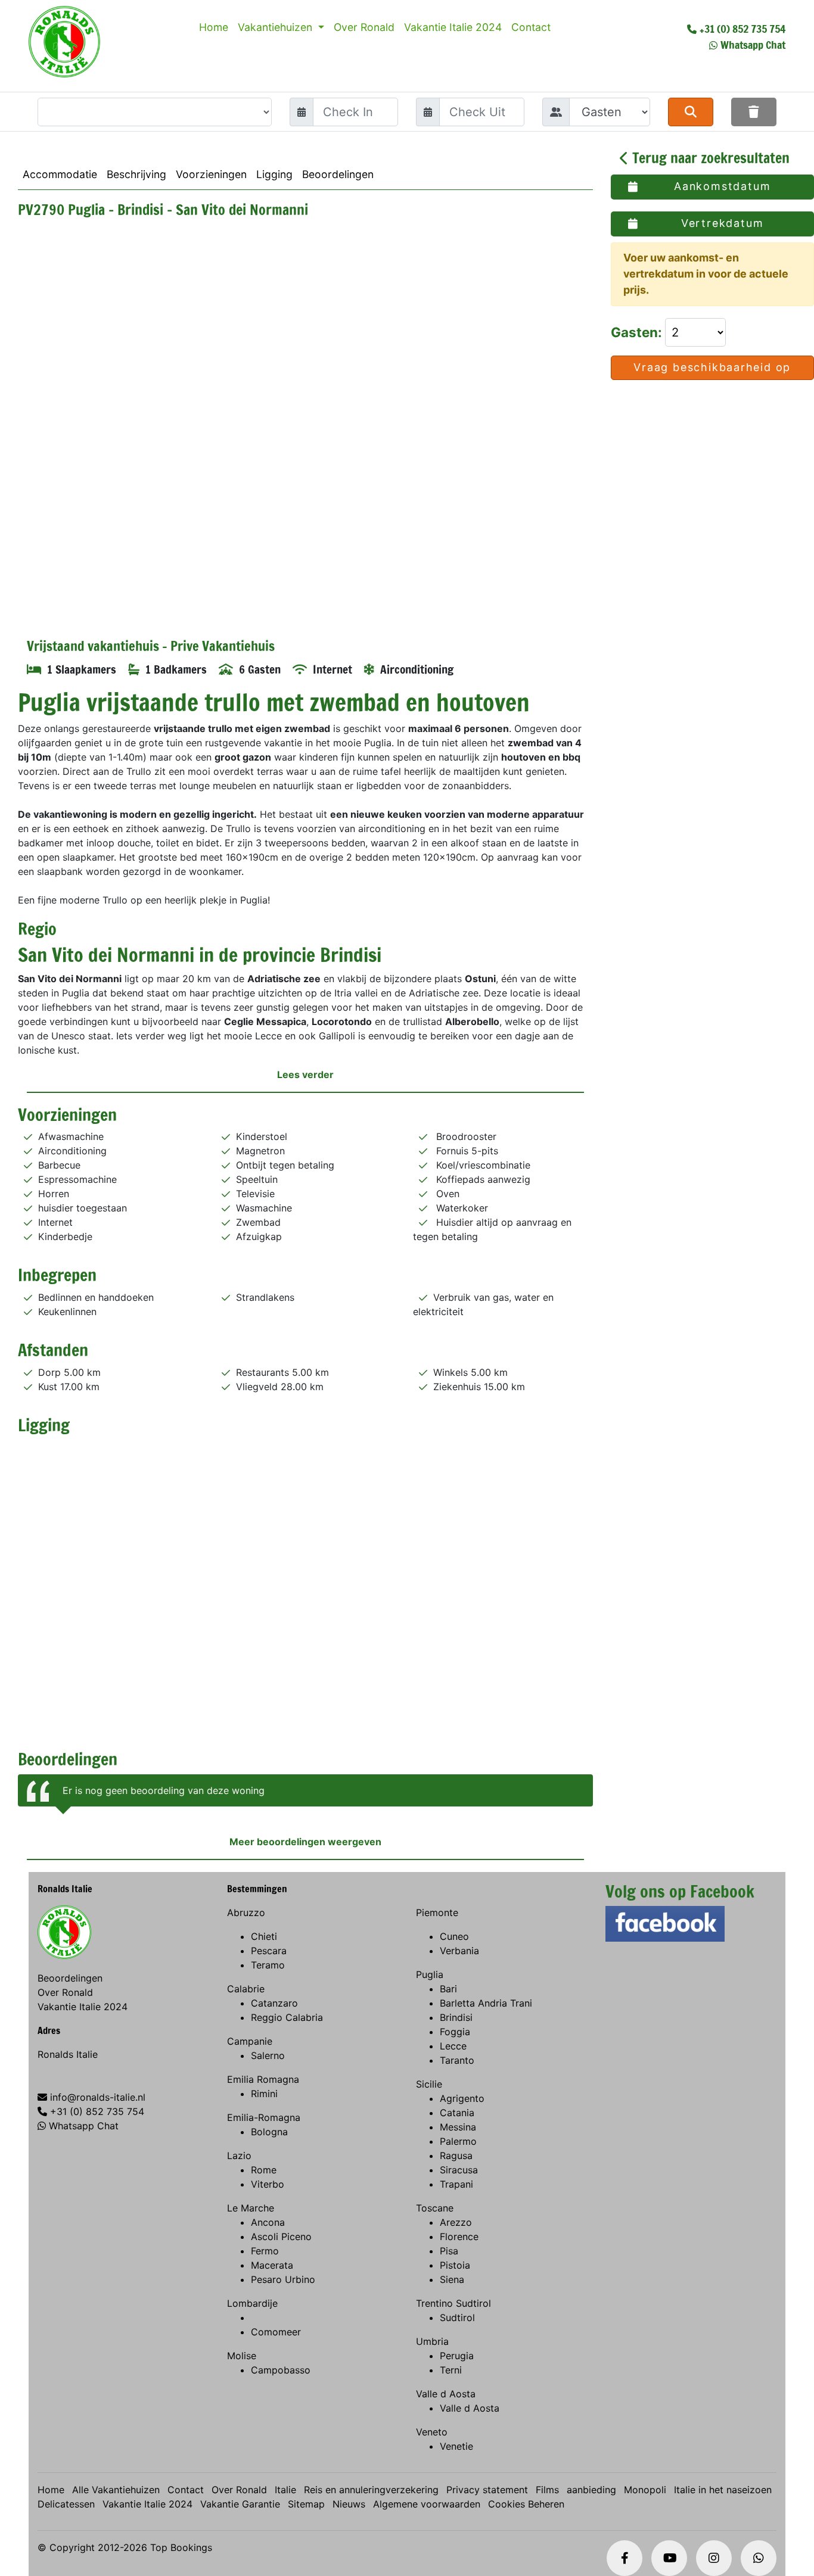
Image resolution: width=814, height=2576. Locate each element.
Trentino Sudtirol (453, 2303)
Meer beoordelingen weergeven (305, 1842)
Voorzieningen (211, 174)
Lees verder (305, 1074)
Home (214, 27)
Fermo (265, 2251)
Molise (242, 2356)
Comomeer (276, 2332)
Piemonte (437, 1912)
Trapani (456, 2184)
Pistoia (455, 2265)
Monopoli (645, 2490)
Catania (457, 2113)
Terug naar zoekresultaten (709, 158)
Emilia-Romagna (264, 2117)
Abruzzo (246, 1912)
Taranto (457, 2060)
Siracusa (459, 2170)
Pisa (449, 2251)
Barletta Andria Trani (486, 2003)
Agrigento (462, 2098)
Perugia (457, 2356)
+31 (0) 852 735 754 (742, 29)
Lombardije (252, 2303)
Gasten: (638, 332)
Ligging (274, 174)
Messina (458, 2127)
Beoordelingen (338, 174)
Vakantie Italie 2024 (453, 27)
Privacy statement (487, 2490)
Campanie (250, 2041)
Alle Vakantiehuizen (116, 2490)
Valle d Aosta (446, 2394)
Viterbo (268, 2184)
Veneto (432, 2432)
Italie (285, 2490)
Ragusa (456, 2156)
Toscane (435, 2208)
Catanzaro (274, 2003)
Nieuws (349, 2504)
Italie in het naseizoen (723, 2490)
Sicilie (429, 2084)
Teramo (268, 1965)
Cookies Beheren (526, 2504)
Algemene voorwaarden (427, 2504)
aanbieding (591, 2490)
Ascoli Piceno (281, 2237)
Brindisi (456, 2017)
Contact (531, 27)
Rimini (264, 2094)
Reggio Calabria (287, 2017)
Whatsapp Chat (753, 45)
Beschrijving (136, 174)
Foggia (455, 2032)
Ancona (268, 2222)
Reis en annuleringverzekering (371, 2490)
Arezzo (456, 2222)
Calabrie (246, 1989)
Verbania (459, 1951)
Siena (452, 2279)
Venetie (456, 2446)
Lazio (239, 2156)
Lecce (453, 2046)
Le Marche (251, 2208)
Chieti (264, 1936)
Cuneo (454, 1936)
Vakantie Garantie (240, 2504)
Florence (459, 2237)
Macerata (272, 2265)
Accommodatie (60, 174)
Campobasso (281, 2370)
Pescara (269, 1951)
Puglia (430, 1974)
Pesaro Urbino (283, 2279)
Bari (448, 1989)
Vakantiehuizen (276, 27)
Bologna (269, 2132)
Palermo (458, 2141)
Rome (264, 2170)
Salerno (268, 2055)
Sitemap (306, 2504)
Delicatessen (66, 2504)
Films (547, 2490)
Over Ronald (364, 27)
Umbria (432, 2341)
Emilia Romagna (263, 2079)
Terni (451, 2370)
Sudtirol (457, 2318)
